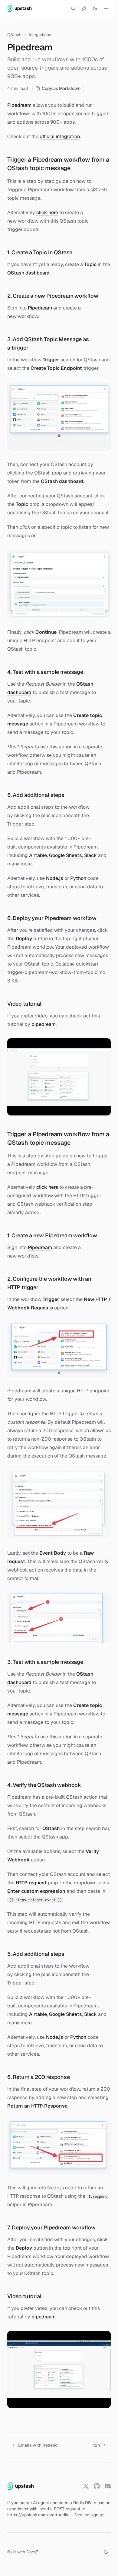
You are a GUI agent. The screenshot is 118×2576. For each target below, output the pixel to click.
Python (78, 878)
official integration (60, 136)
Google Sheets (66, 855)
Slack (90, 855)
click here (47, 213)
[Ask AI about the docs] (84, 8)
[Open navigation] (106, 8)
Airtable (38, 855)
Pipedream (19, 105)
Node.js (55, 878)
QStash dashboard (28, 273)
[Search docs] (73, 8)
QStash (14, 35)
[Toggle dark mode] (95, 8)
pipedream (44, 1024)
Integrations (40, 35)
